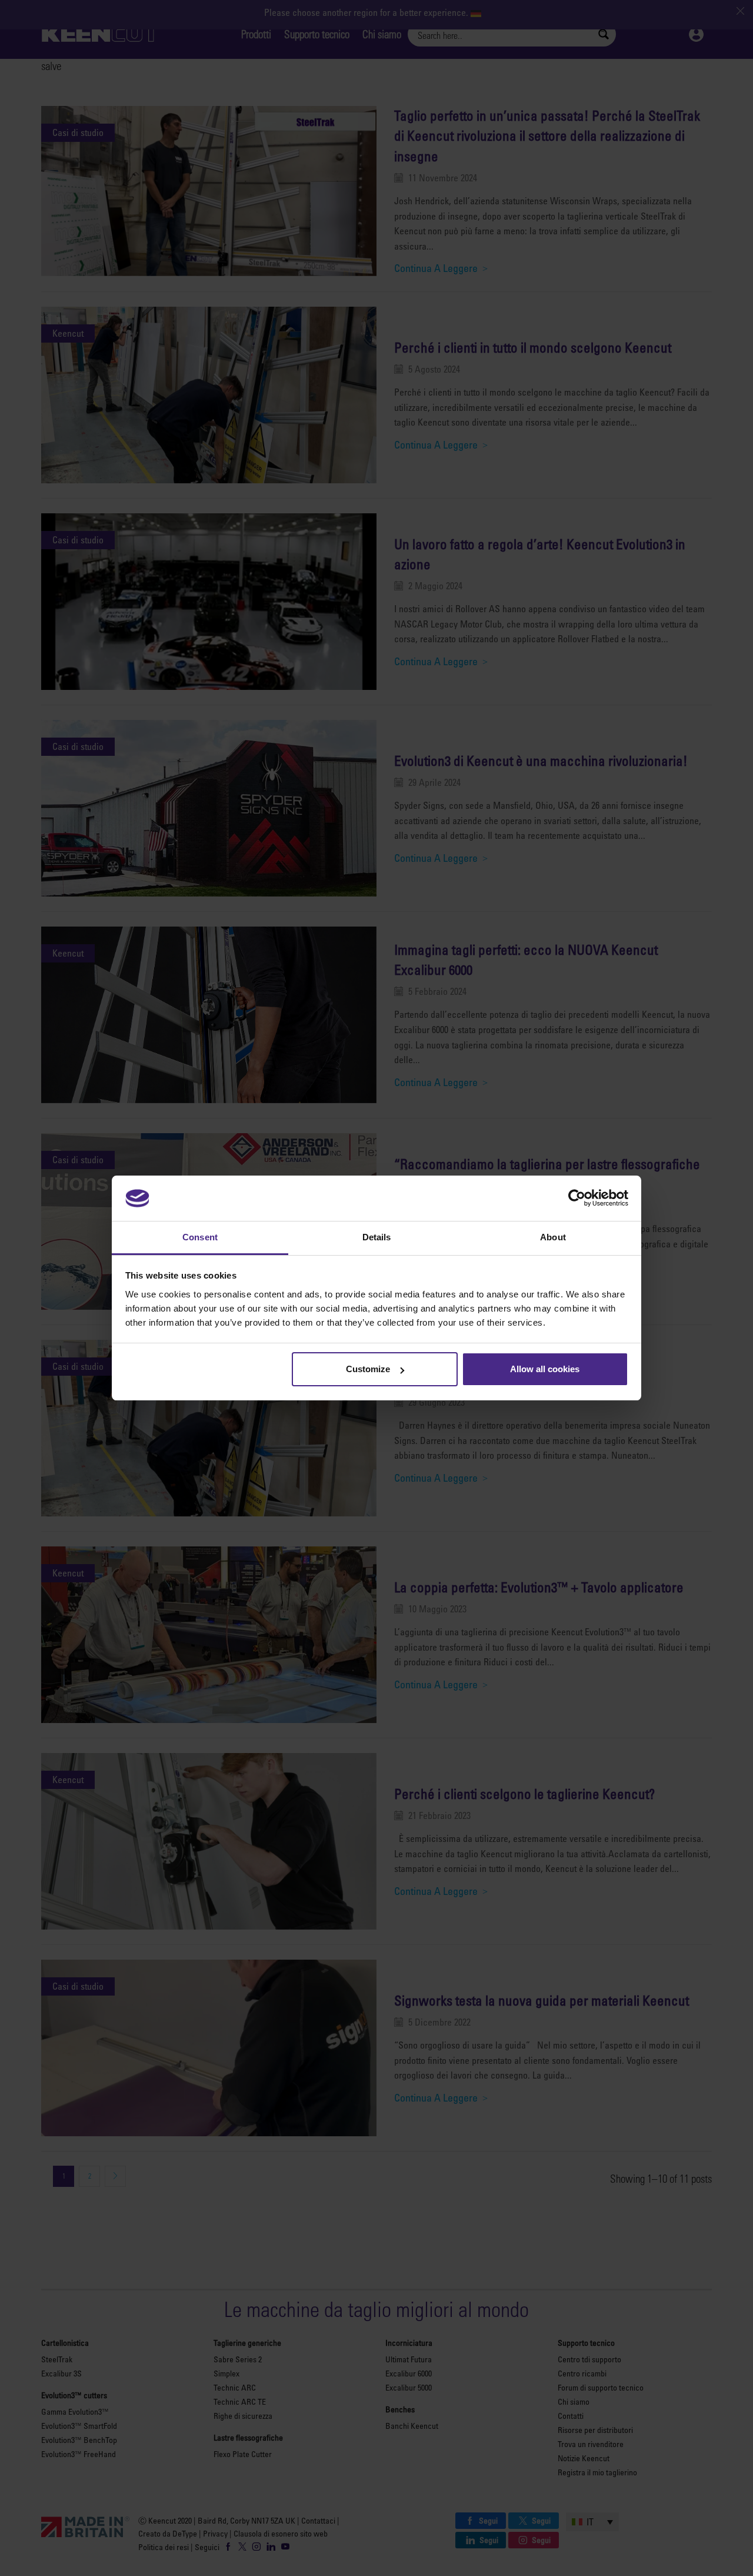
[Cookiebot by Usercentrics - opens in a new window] (577, 1198)
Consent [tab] (200, 1237)
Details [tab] (377, 1237)
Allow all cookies (545, 1369)
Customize (368, 1369)
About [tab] (553, 1237)
